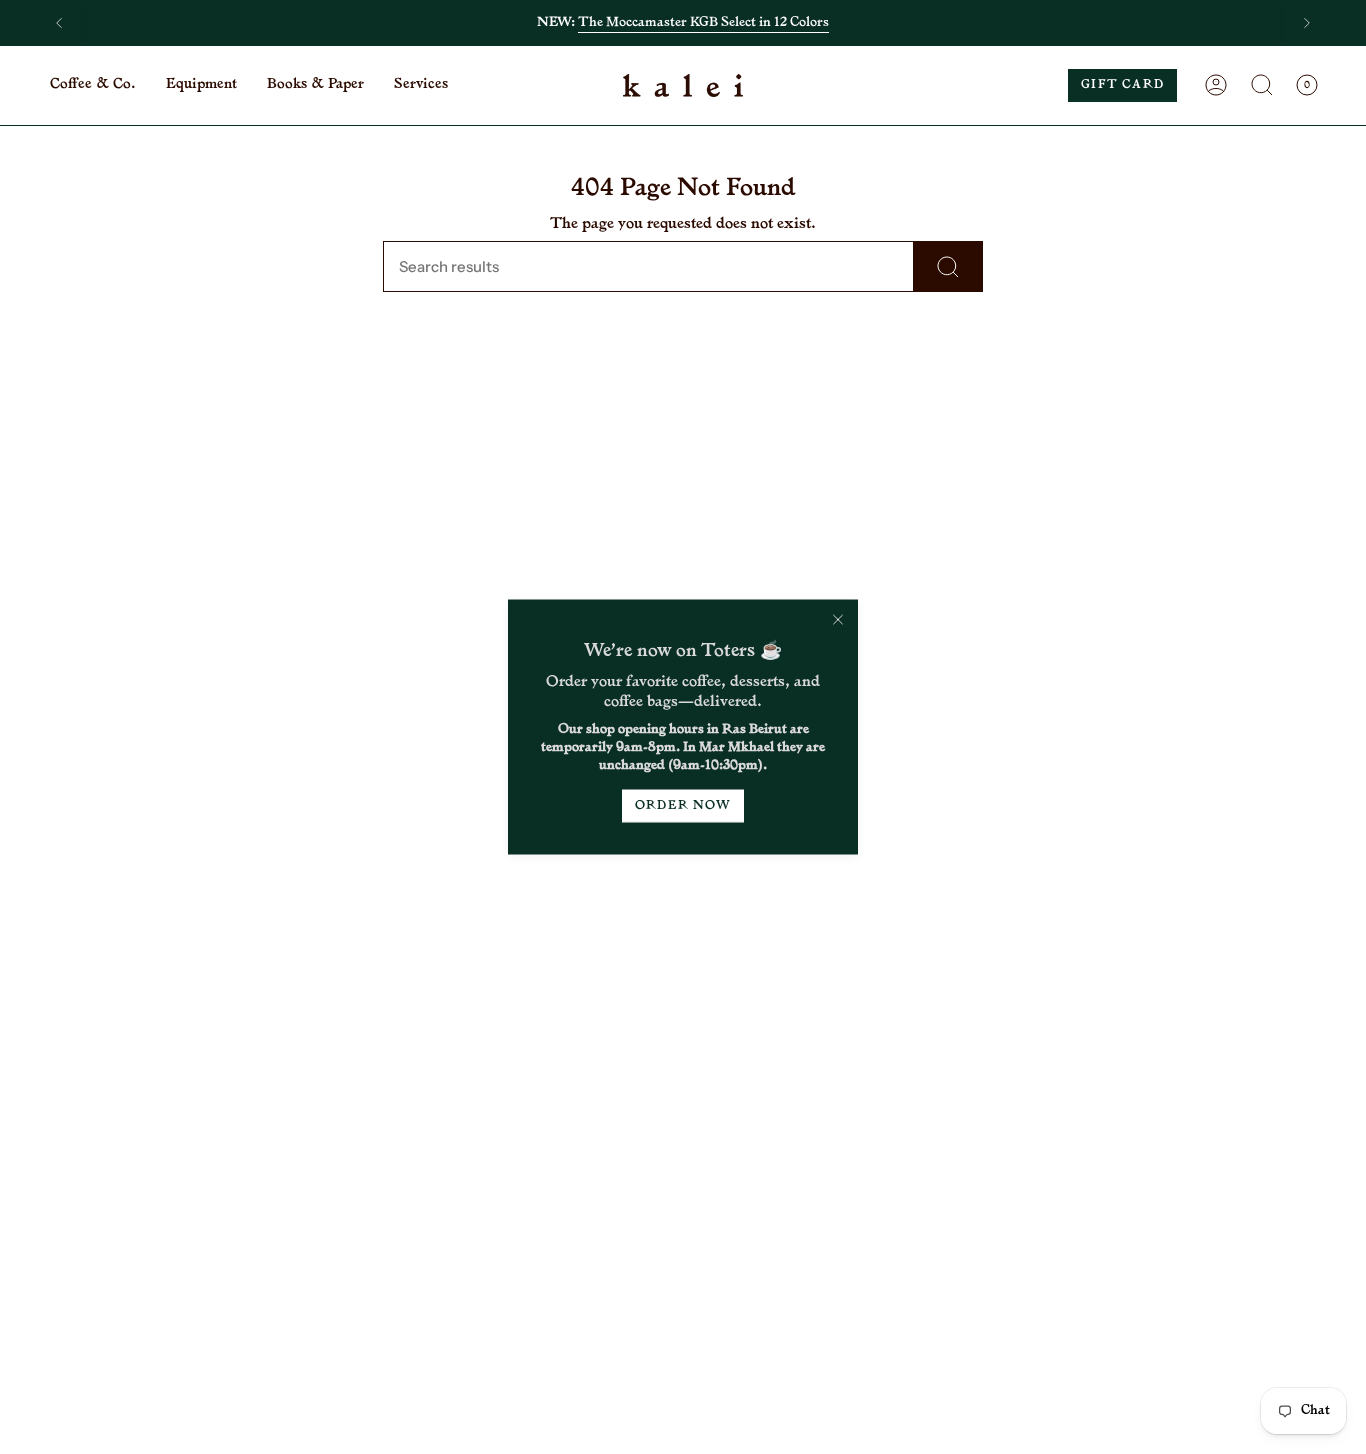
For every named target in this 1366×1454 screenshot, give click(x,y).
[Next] (1307, 23)
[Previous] (59, 23)
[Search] (948, 266)
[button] (93, 85)
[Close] (838, 620)
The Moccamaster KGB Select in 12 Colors (703, 22)
